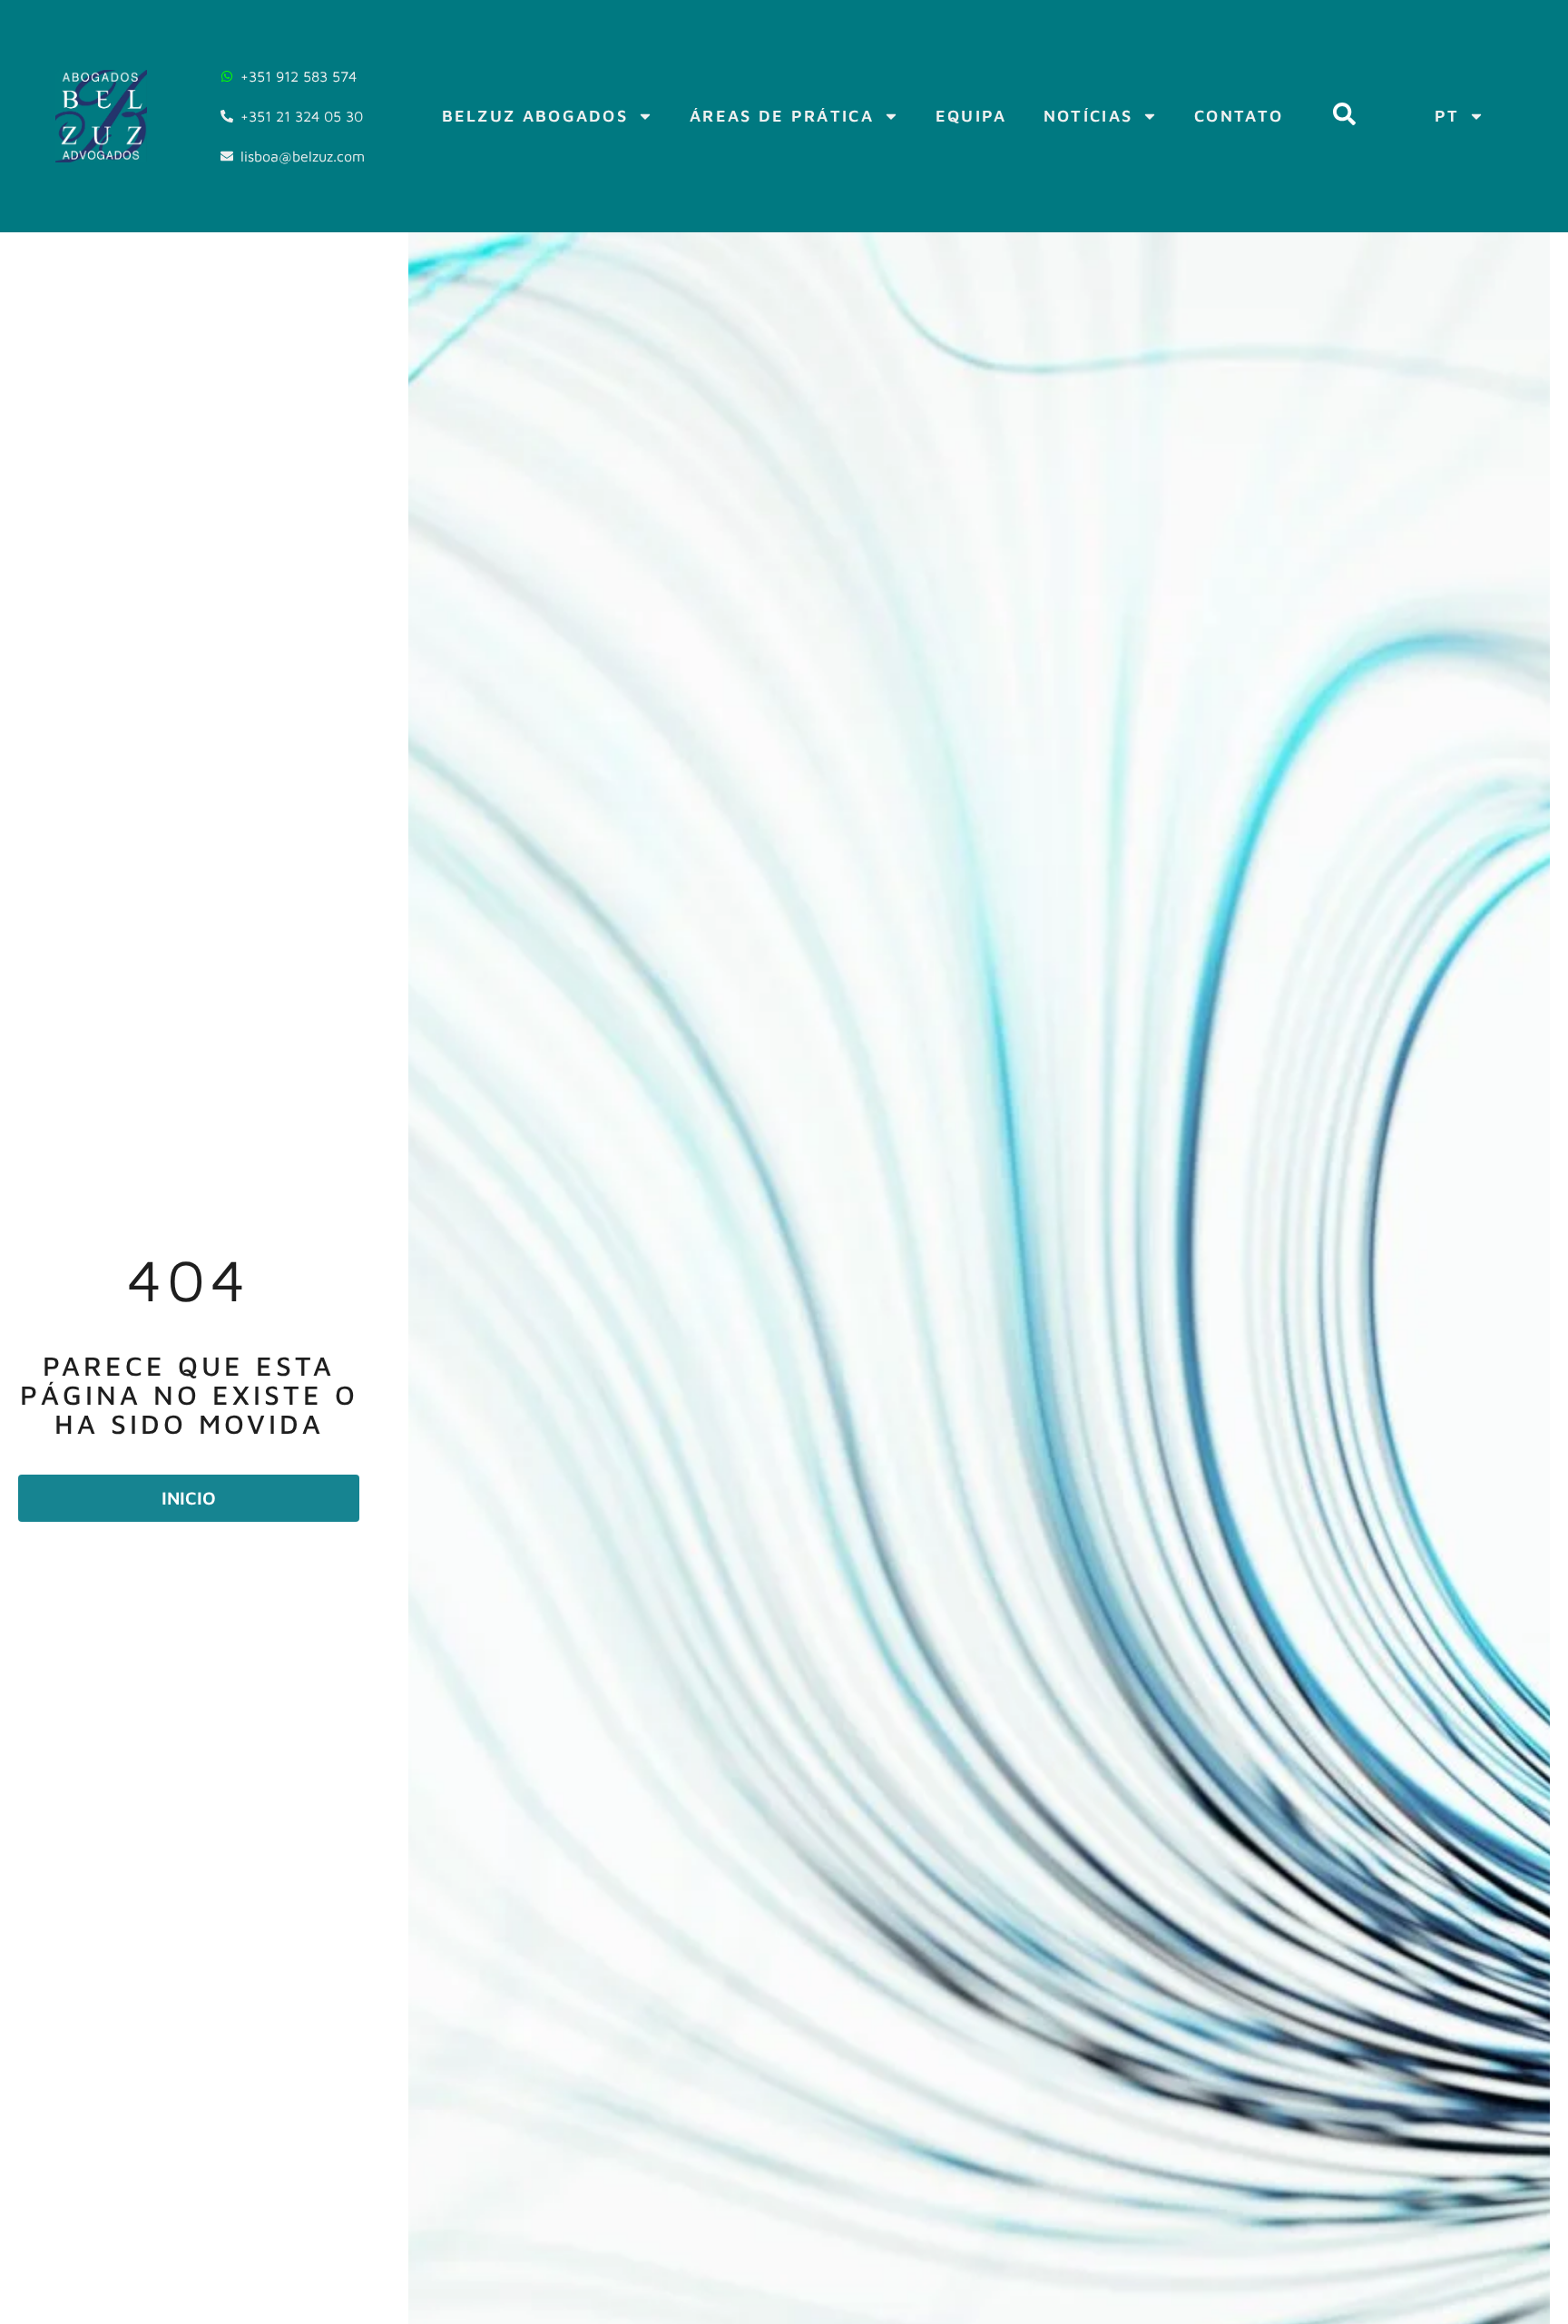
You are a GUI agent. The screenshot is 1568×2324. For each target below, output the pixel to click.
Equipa (971, 116)
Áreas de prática (782, 116)
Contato (1239, 116)
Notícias (1088, 116)
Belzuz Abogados (535, 116)
